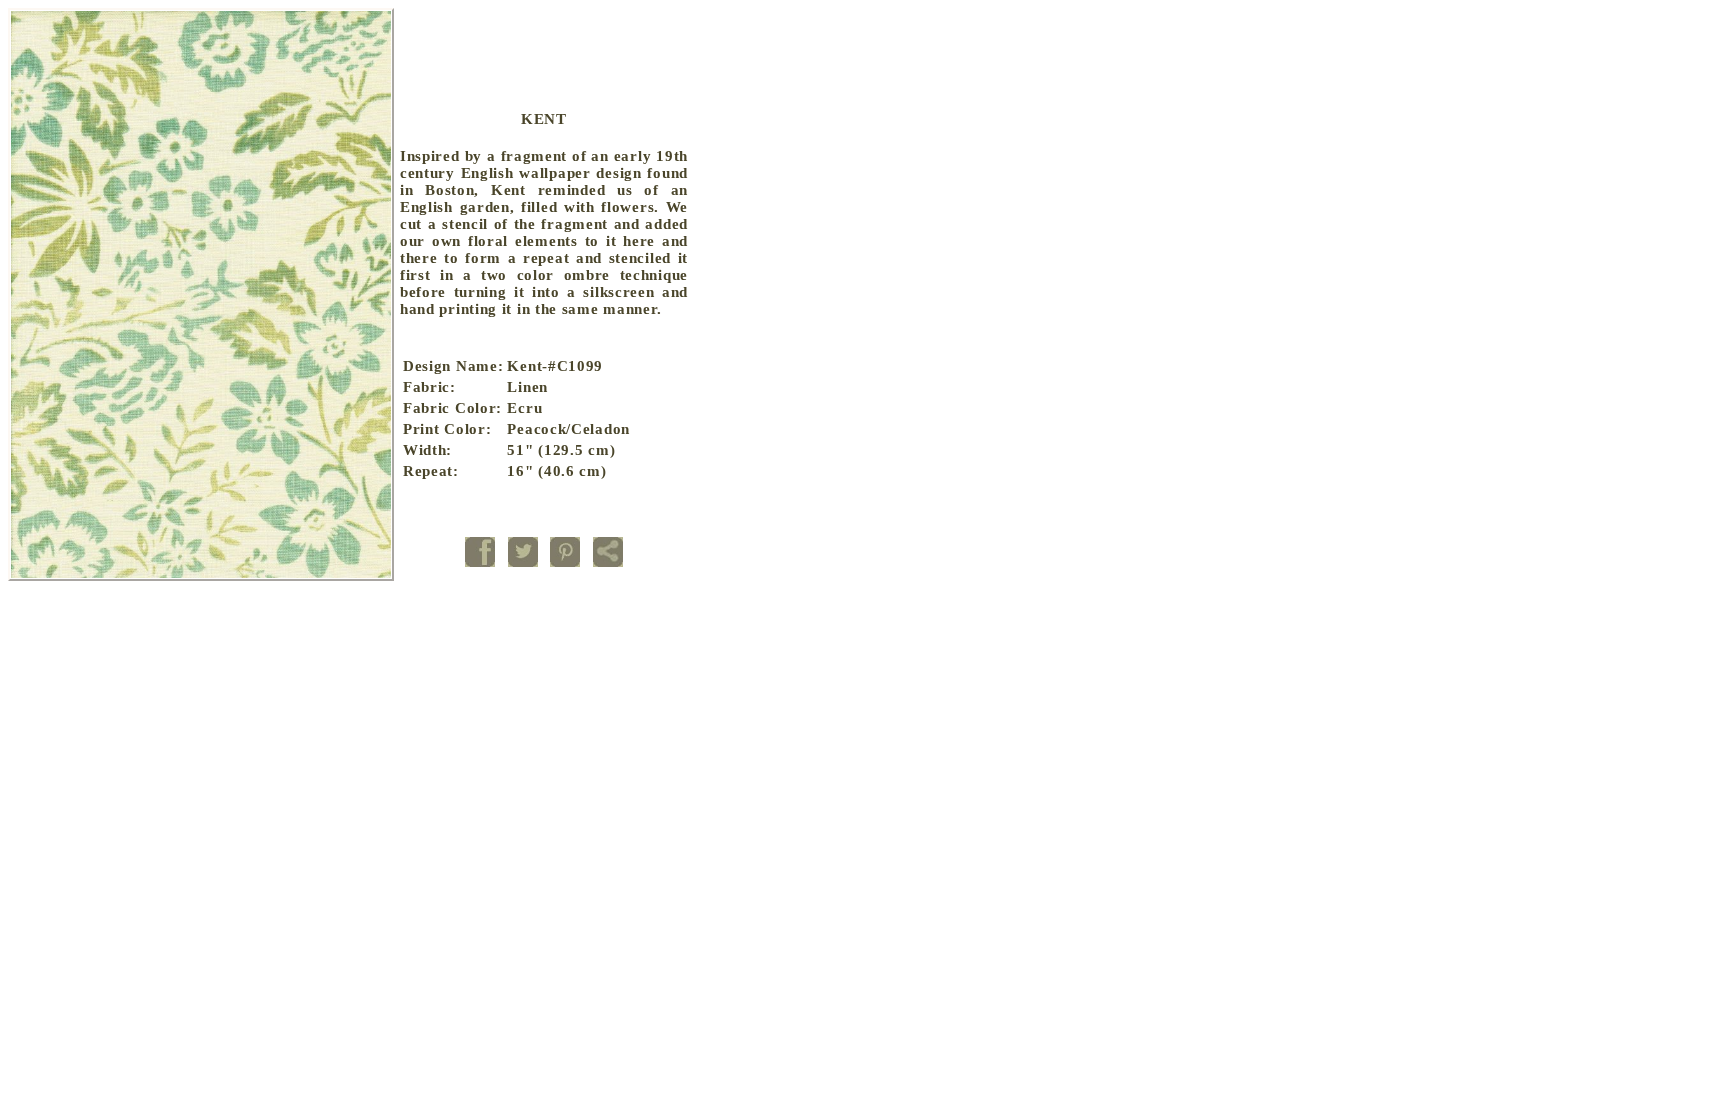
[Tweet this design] (523, 566)
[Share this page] (608, 566)
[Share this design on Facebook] (480, 566)
